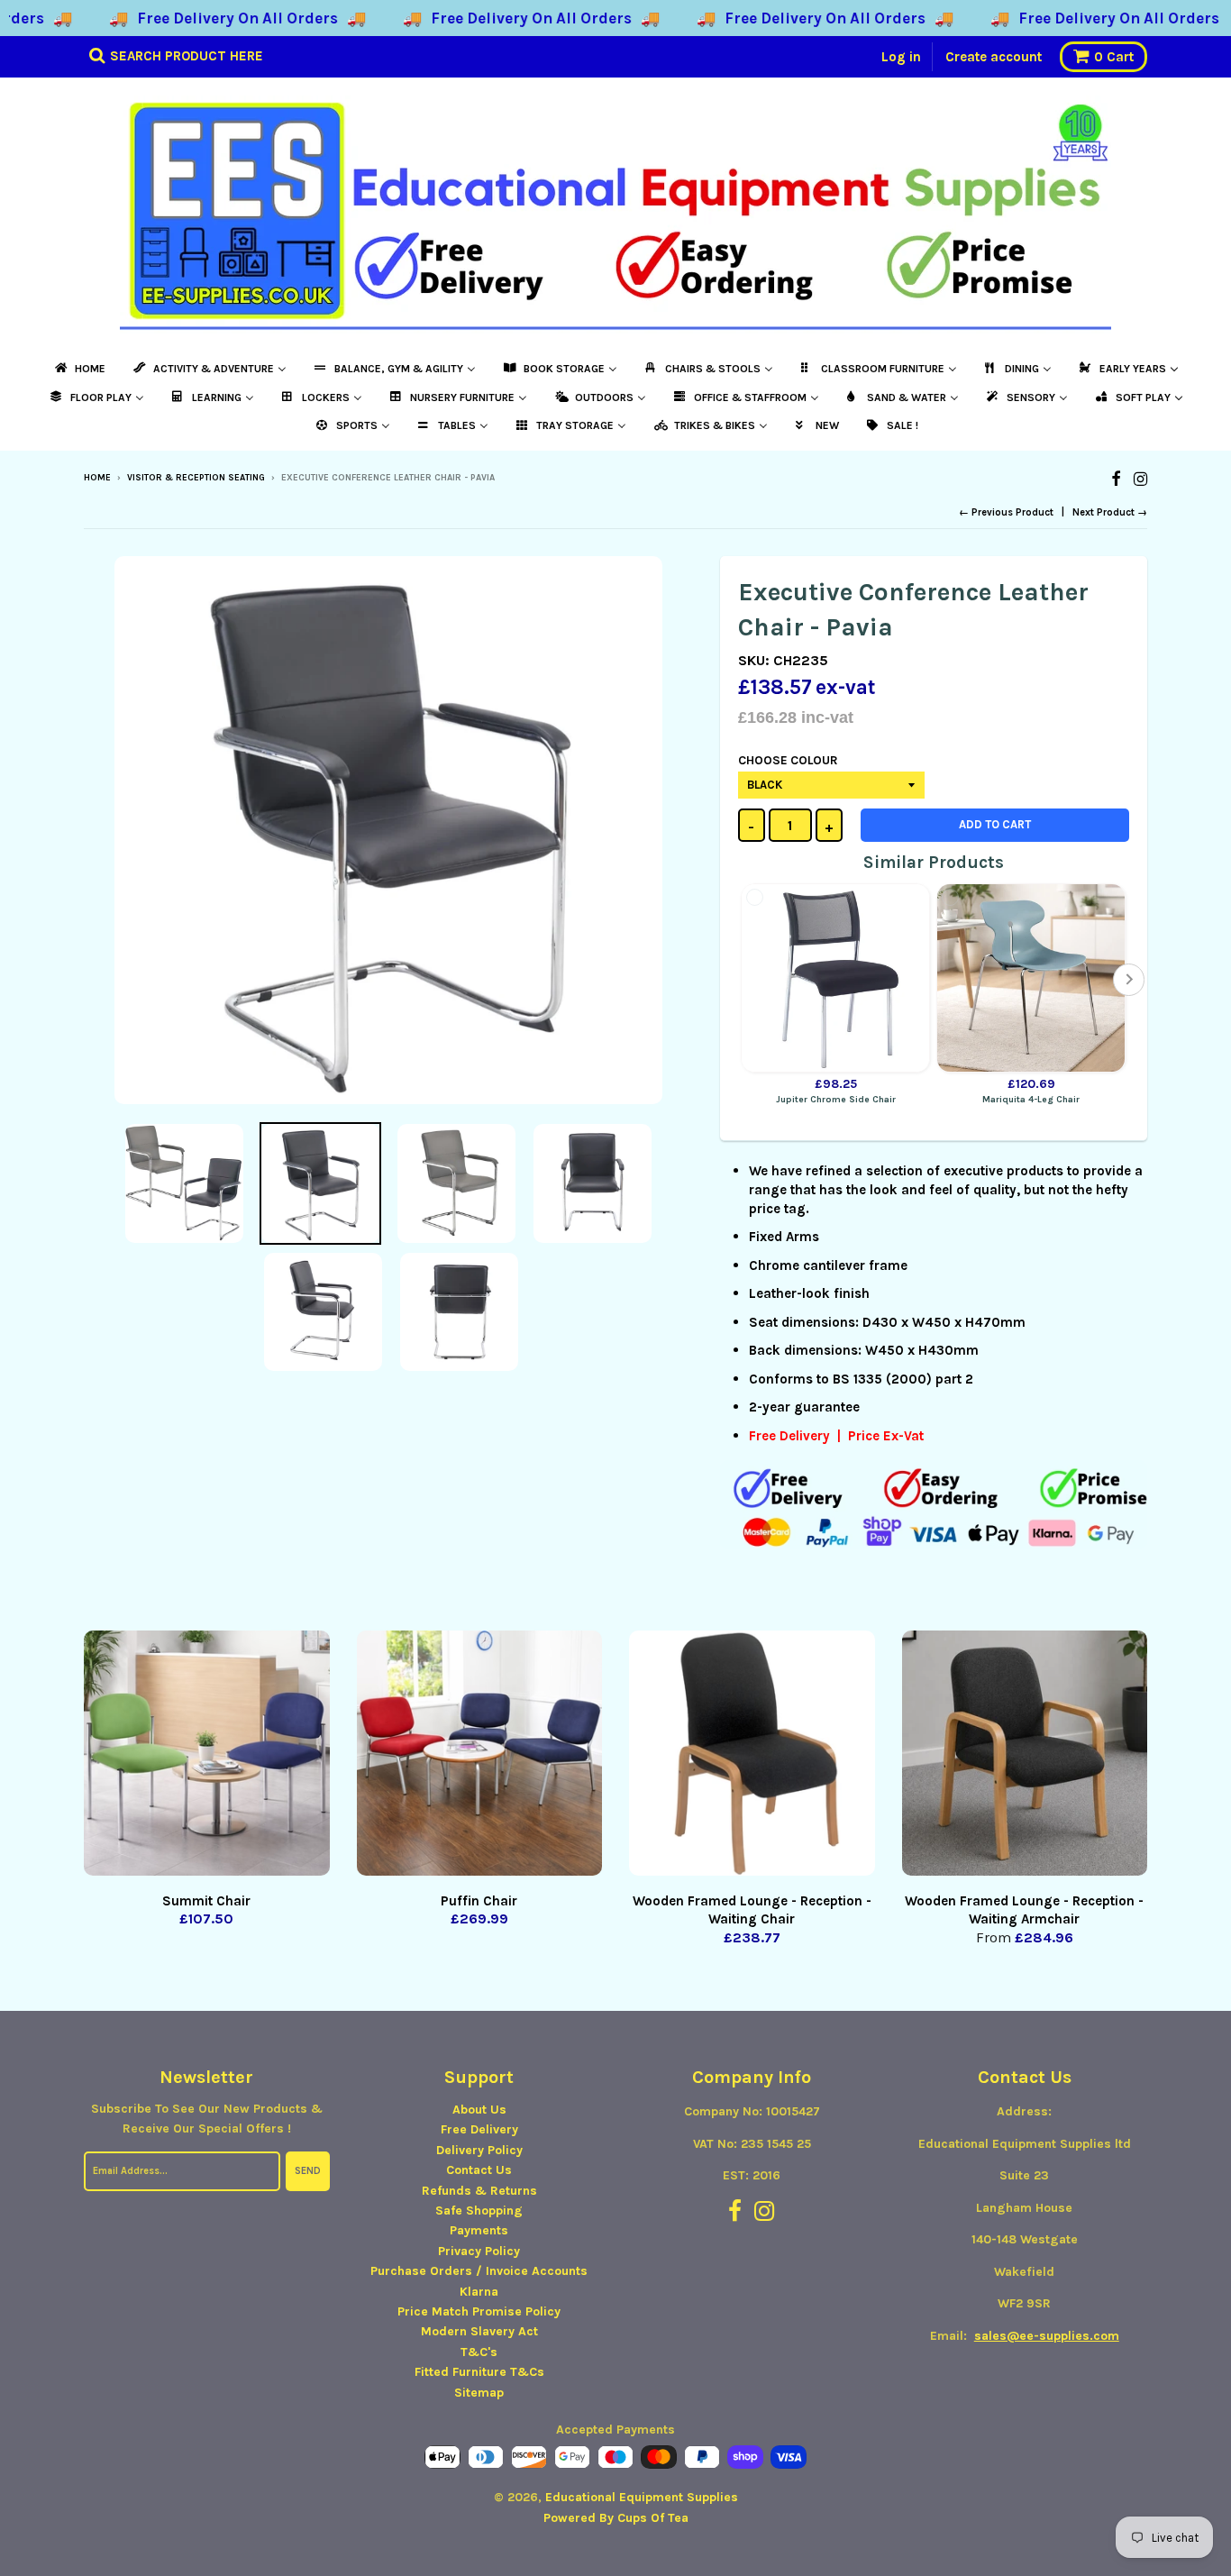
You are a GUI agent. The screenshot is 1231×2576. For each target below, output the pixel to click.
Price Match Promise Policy (479, 2311)
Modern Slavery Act (479, 2331)
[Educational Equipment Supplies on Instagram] (1140, 479)
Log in (901, 57)
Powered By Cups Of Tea (616, 2518)
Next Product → (1110, 512)
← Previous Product (1006, 512)
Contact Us (479, 2170)
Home (97, 478)
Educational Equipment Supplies (642, 2497)
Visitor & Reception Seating (196, 478)
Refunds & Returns (479, 2191)
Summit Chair (206, 1901)
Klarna (479, 2292)
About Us (479, 2110)
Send (308, 2171)
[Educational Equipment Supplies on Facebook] (1116, 479)
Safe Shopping (479, 2211)
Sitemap (479, 2393)
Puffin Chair (479, 1901)
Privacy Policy (479, 2251)
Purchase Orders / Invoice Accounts (479, 2271)
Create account (994, 57)
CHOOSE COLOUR (788, 760)
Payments (479, 2230)
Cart (1114, 57)
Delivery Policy (479, 2150)
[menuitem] (79, 369)
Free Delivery (479, 2129)
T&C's (479, 2352)
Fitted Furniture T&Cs (479, 2372)
